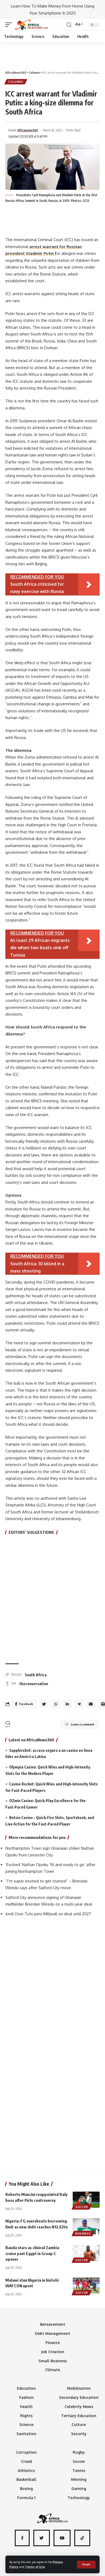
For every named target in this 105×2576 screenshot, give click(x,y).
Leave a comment (83, 1724)
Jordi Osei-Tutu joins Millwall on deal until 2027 (48, 1914)
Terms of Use (35, 2567)
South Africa (36, 1675)
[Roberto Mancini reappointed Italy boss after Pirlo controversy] (86, 2200)
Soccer (82, 2207)
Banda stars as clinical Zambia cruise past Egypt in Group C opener (32, 2253)
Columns (16, 82)
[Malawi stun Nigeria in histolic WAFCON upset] (86, 2285)
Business (83, 2234)
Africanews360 (28, 130)
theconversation (34, 1684)
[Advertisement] (52, 54)
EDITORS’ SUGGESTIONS (31, 1532)
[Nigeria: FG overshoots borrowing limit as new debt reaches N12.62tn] (86, 2226)
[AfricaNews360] (31, 25)
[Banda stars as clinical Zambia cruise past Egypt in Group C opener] (86, 2253)
